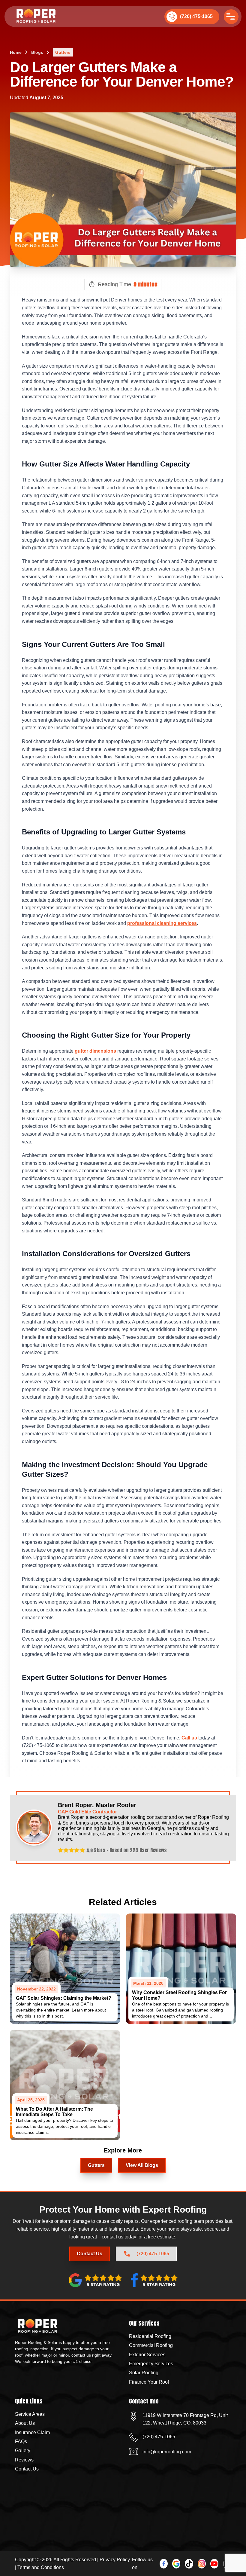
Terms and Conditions (41, 2567)
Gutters (63, 52)
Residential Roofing (150, 2336)
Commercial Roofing (151, 2345)
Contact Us (123, 2559)
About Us (25, 2423)
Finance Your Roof (149, 2382)
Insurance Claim (32, 2432)
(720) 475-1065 (196, 16)
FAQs (21, 2441)
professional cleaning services (162, 923)
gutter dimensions (95, 1051)
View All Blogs (142, 2165)
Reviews (24, 2460)
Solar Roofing (144, 2373)
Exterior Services (147, 2355)
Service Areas (30, 2414)
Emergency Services (151, 2364)
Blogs (37, 52)
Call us (189, 1738)
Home (16, 52)
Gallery (23, 2451)
